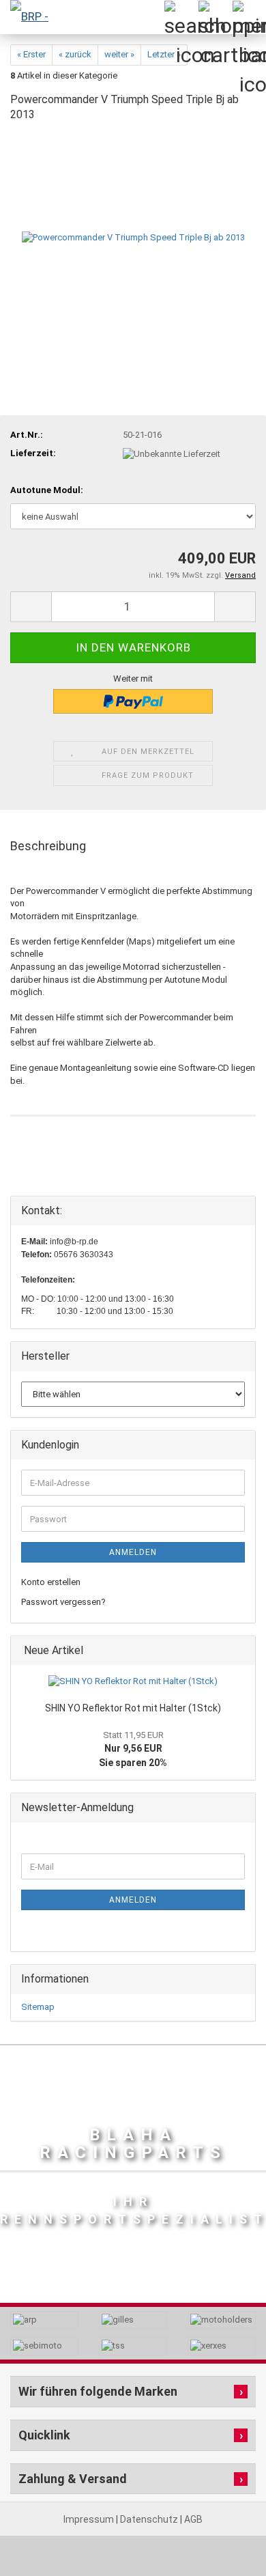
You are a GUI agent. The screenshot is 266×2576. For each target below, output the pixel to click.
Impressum (90, 2519)
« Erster (31, 54)
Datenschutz (150, 2519)
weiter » (119, 54)
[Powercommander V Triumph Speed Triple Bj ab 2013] (133, 237)
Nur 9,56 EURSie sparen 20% (133, 1749)
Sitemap (38, 2007)
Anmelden (133, 1552)
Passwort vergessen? (63, 1602)
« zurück (75, 54)
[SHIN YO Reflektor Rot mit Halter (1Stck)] (133, 1682)
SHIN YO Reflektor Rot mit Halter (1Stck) (133, 1708)
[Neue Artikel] (241, 1651)
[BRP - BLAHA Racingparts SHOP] (27, 17)
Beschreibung (48, 846)
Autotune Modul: (47, 490)
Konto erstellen (51, 1582)
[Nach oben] (228, 2535)
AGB (193, 2519)
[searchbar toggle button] (181, 17)
